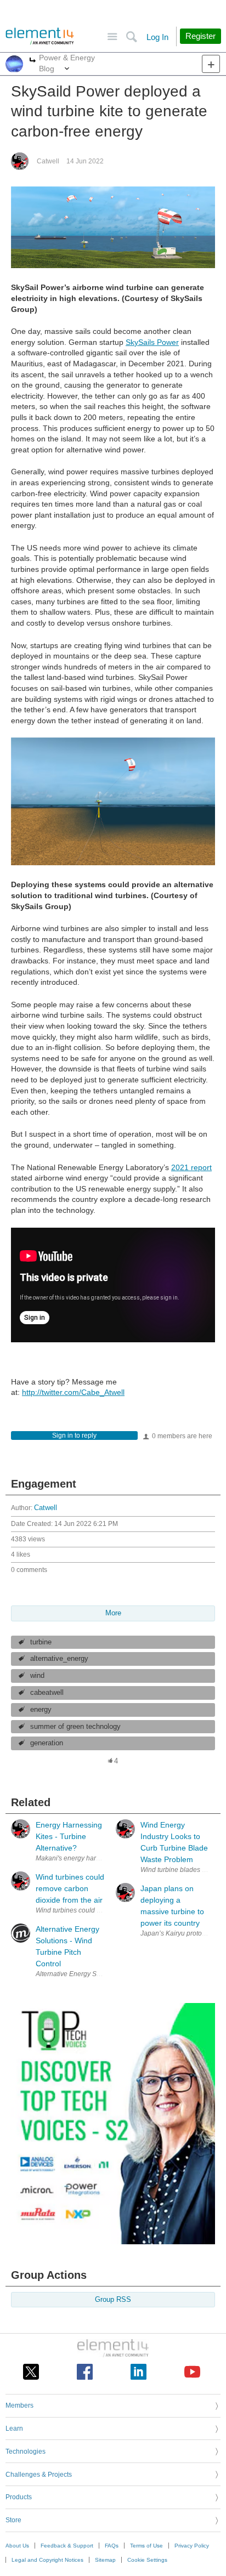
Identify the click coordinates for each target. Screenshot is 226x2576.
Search (131, 37)
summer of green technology (75, 1727)
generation (47, 1743)
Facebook (85, 2372)
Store (13, 2520)
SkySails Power (152, 342)
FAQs (112, 2546)
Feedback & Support (67, 2546)
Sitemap (105, 2560)
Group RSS (113, 2300)
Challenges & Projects (39, 2475)
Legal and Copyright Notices (47, 2560)
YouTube (192, 2372)
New (211, 64)
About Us (17, 2546)
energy (41, 1710)
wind (37, 1676)
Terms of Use (146, 2546)
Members (19, 2405)
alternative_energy (59, 1659)
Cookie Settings (147, 2560)
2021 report (191, 1167)
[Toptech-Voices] (113, 2242)
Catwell (48, 161)
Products (19, 2497)
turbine (41, 1642)
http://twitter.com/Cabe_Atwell (73, 1392)
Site (112, 37)
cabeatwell (47, 1693)
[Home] (40, 36)
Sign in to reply (74, 1435)
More (33, 61)
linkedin (139, 2372)
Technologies (26, 2452)
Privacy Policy (192, 2546)
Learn (14, 2429)
